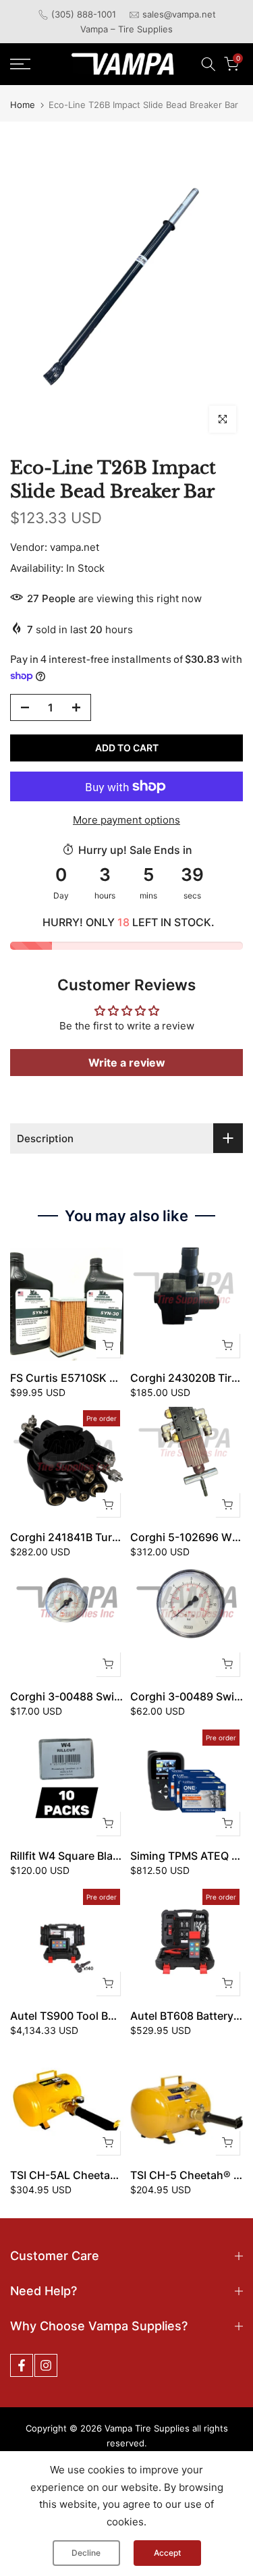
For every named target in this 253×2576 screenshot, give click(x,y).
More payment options (126, 820)
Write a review (127, 1063)
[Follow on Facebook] (22, 2365)
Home (23, 105)
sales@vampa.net (179, 14)
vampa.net (75, 547)
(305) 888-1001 (84, 14)
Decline (86, 2553)
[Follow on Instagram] (46, 2365)
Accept (167, 2553)
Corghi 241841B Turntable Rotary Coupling (120, 1537)
